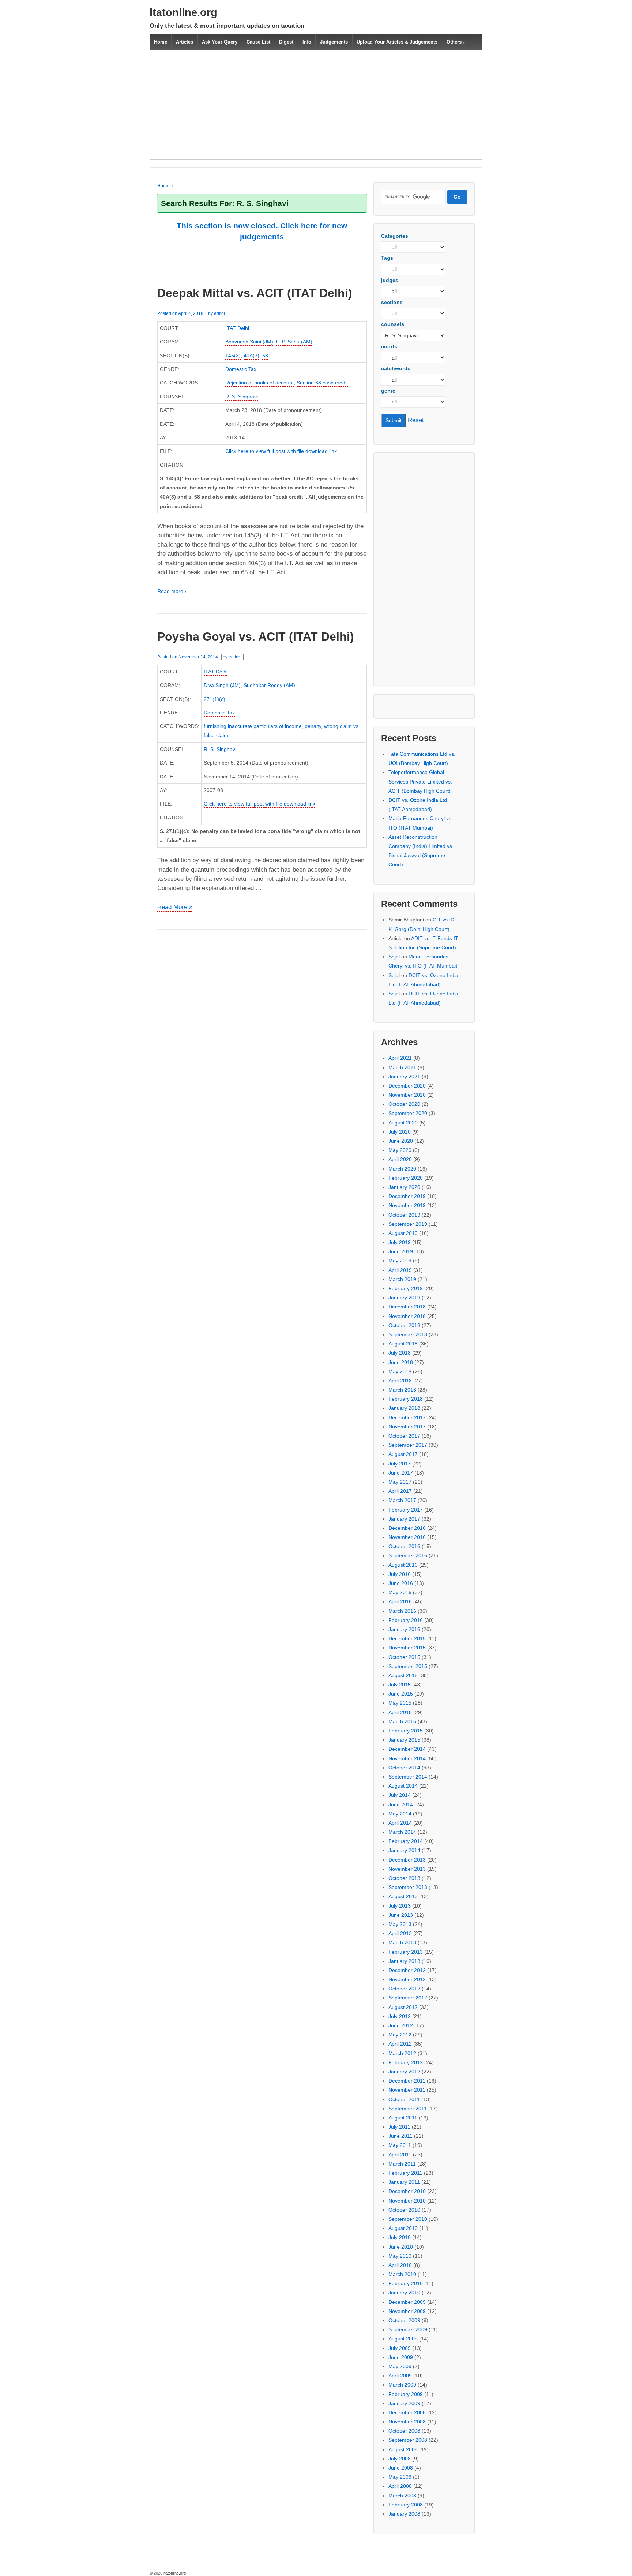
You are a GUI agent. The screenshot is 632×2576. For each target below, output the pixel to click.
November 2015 (407, 1648)
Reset (416, 420)
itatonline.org (183, 12)
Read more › (172, 591)
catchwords (396, 368)
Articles (185, 42)
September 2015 (408, 1666)
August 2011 (403, 2118)
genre (388, 391)
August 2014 (403, 1786)
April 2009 (400, 2376)
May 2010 (400, 2256)
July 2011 (399, 2127)
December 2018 (407, 1307)
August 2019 (403, 1233)
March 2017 (402, 1500)
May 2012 (400, 2035)
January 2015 (404, 1740)
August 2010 (403, 2228)
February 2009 (406, 2394)
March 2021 (402, 1067)
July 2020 (400, 1132)
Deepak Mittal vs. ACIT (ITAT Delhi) (255, 293)
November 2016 (407, 1537)
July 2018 (400, 1353)
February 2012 (406, 2062)
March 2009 (402, 2385)
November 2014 (407, 1758)
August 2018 (403, 1344)
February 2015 (406, 1731)
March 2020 (402, 1169)
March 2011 (402, 2164)
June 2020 (401, 1141)
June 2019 (401, 1251)
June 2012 (401, 2025)
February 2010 (406, 2283)
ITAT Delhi (237, 328)
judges (390, 280)
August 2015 (403, 1675)
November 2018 (407, 1316)
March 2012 (402, 2053)
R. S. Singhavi (242, 397)
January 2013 (404, 1961)
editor (220, 313)
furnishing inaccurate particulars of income (253, 726)
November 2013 (407, 1869)
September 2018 (408, 1334)
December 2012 (407, 1970)
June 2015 (401, 1694)
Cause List (258, 42)
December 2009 (407, 2302)
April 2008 (400, 2486)
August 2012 (403, 2007)
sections (392, 302)
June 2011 (400, 2136)
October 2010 (404, 2210)
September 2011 (408, 2109)
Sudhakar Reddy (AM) (269, 685)
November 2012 (407, 1979)
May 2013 (400, 1924)
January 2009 (404, 2403)
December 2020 (407, 1086)
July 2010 (400, 2237)
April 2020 (400, 1159)
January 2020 (404, 1187)
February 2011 (405, 2173)
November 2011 (407, 2090)
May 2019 (400, 1261)
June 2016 (401, 1583)
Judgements (334, 42)
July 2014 (400, 1795)
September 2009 (408, 2329)
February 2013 (406, 1952)
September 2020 (408, 1113)
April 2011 (400, 2155)
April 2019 (400, 1270)
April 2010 (400, 2265)
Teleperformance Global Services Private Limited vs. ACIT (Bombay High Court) (420, 781)
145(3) (233, 356)
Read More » (175, 908)
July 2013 (400, 1906)
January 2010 (404, 2293)
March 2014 (402, 1832)
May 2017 (400, 1482)
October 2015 (404, 1657)
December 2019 (407, 1196)
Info (307, 42)
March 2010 (402, 2274)
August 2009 (403, 2339)
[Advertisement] (316, 109)
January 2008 (404, 2514)
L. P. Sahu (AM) (294, 342)
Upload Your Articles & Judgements (397, 42)
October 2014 (404, 1768)
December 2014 (407, 1749)
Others (454, 42)
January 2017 (404, 1519)
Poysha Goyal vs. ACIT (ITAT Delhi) (256, 637)
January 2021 (404, 1077)
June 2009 (401, 2357)
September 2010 (408, 2219)
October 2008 (404, 2431)
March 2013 (402, 1942)
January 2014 (404, 1850)
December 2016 (407, 1528)
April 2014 (400, 1823)
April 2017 (400, 1491)
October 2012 (404, 1989)
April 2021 (400, 1058)
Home (161, 42)
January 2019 (404, 1298)
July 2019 (400, 1242)
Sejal (394, 957)
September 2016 (408, 1555)
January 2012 (404, 2072)
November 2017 (407, 1427)
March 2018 (402, 1390)
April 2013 (400, 1933)
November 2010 (407, 2201)
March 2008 (402, 2496)
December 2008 (407, 2412)
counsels (393, 324)
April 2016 (400, 1601)
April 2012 (400, 2044)
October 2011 (404, 2099)
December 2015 (407, 1638)
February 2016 (406, 1620)
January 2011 (404, 2182)
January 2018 (404, 1408)
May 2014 (400, 1814)
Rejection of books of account (259, 383)
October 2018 (404, 1325)
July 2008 (400, 2459)
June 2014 (401, 1805)
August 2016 (403, 1565)
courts (389, 346)
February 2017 (406, 1510)
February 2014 (406, 1841)
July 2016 (400, 1574)
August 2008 (403, 2449)
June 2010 (401, 2247)
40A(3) (251, 356)
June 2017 (401, 1473)
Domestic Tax (241, 369)
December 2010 (407, 2191)
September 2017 (408, 1445)
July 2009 (400, 2348)
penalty (313, 726)
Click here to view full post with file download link (281, 451)
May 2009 (400, 2366)
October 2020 (404, 1104)
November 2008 (407, 2422)
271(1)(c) (215, 699)
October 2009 (404, 2320)
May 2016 (400, 1592)
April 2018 (400, 1381)
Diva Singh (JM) (222, 685)
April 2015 (400, 1712)
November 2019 (407, 1205)
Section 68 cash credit (322, 383)
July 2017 (400, 1464)
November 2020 (407, 1095)
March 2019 (402, 1279)
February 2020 (406, 1178)
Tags (387, 258)
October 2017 (404, 1436)
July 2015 (400, 1685)
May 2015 (400, 1703)
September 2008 (408, 2440)
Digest (286, 42)
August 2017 (403, 1454)
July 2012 (400, 2016)
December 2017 (407, 1417)
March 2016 (402, 1611)
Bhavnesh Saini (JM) (249, 342)
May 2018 (400, 1371)
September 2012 (408, 1998)
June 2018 (401, 1362)
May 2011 (400, 2145)
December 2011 (407, 2081)
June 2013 (401, 1915)
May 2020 (400, 1150)
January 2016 (404, 1629)
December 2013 (407, 1860)
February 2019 (406, 1288)
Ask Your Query (220, 42)
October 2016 (404, 1546)
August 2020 (403, 1123)
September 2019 (408, 1224)
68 (265, 356)
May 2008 (400, 2477)
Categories (395, 236)
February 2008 (406, 2505)
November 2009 (407, 2311)
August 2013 (403, 1896)
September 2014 (408, 1777)
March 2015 (402, 1721)
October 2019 (404, 1215)
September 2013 (408, 1887)
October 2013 (404, 1878)
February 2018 (406, 1399)
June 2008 (401, 2468)
